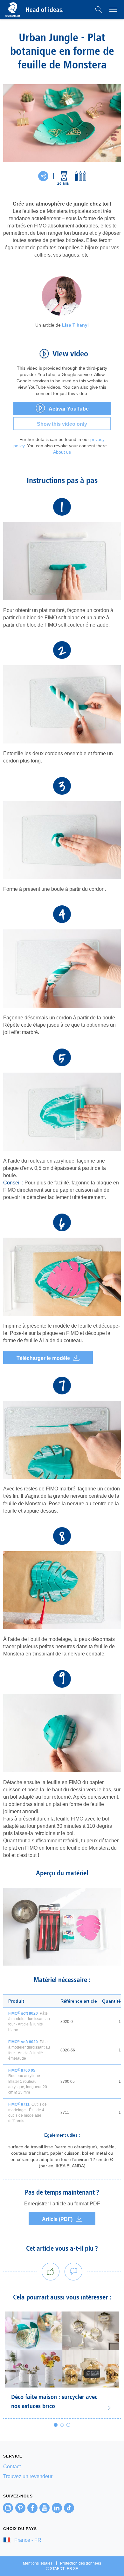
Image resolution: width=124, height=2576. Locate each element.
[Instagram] (8, 2508)
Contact (12, 2467)
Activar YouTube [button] (69, 409)
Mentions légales (38, 2563)
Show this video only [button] (62, 424)
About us (62, 452)
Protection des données (81, 2563)
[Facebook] (32, 2508)
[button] (99, 10)
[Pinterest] (20, 2508)
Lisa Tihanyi (75, 325)
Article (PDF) (57, 2219)
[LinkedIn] (57, 2508)
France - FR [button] (27, 2540)
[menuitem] (62, 2467)
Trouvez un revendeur (28, 2476)
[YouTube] (45, 2508)
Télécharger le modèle (43, 1358)
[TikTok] (69, 2508)
